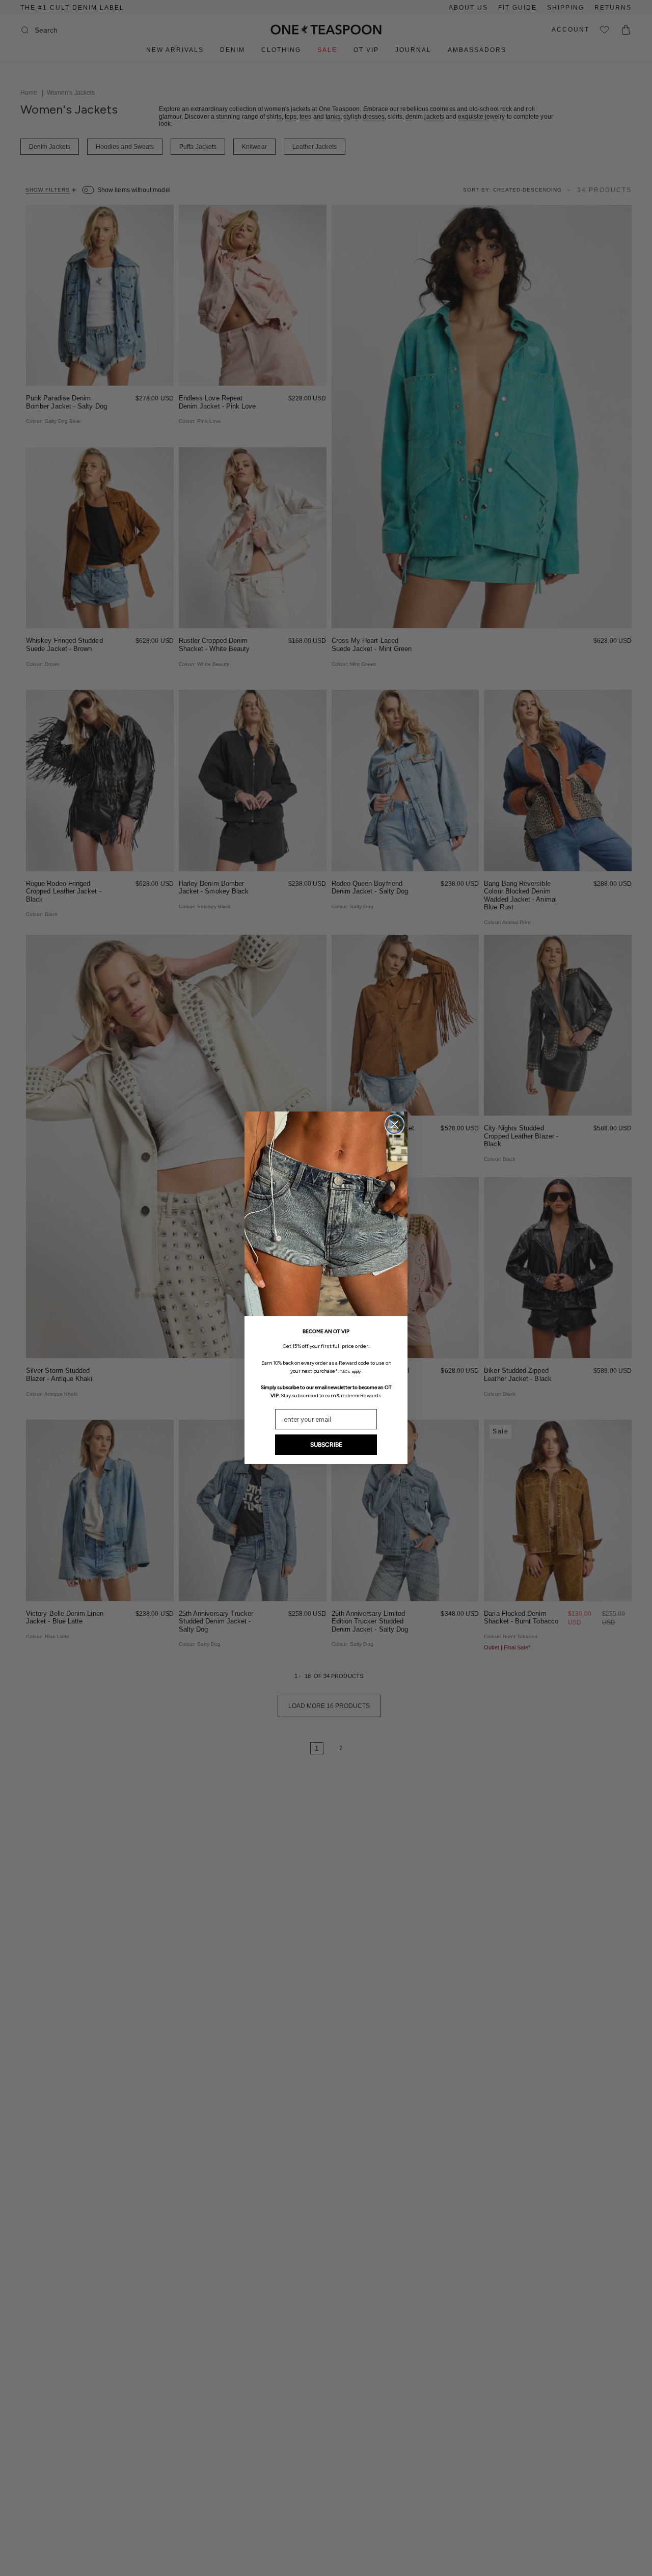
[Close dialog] (395, 1124)
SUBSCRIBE (326, 1445)
